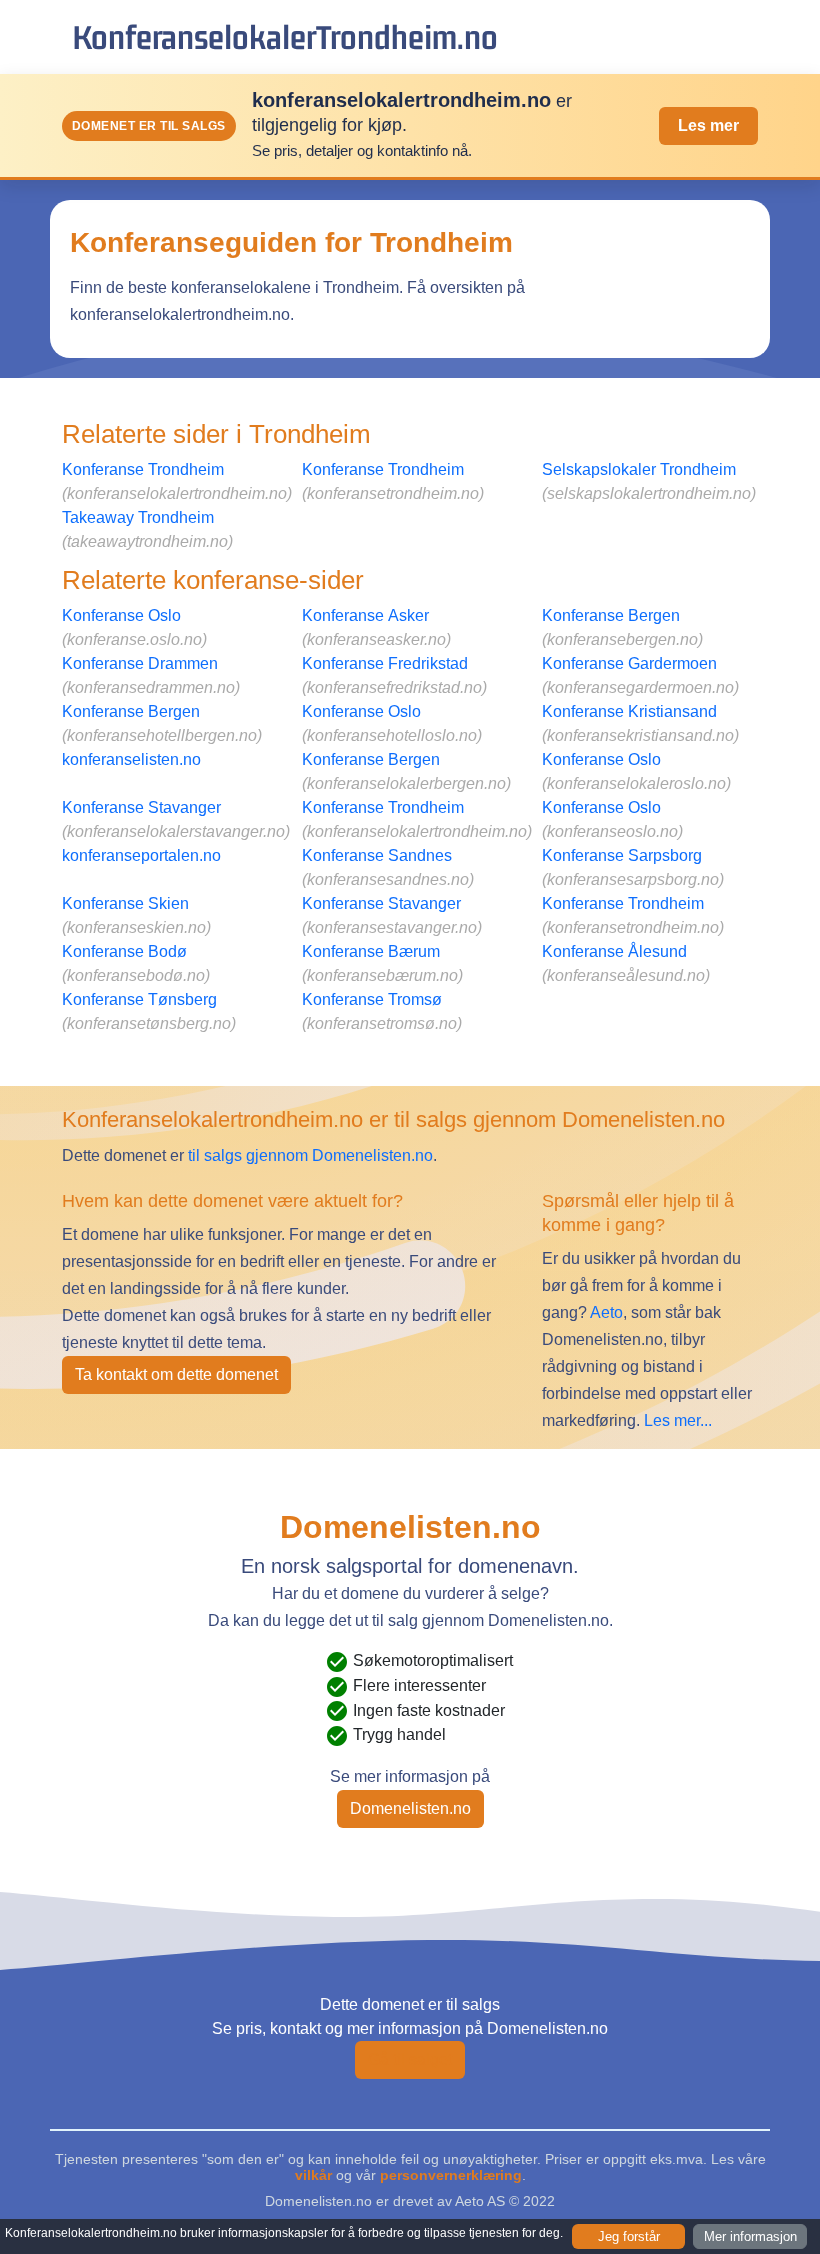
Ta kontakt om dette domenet (176, 1374)
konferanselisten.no (131, 759)
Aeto (605, 1312)
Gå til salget (410, 2059)
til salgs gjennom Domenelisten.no (310, 1155)
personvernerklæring (451, 2175)
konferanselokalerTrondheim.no (285, 36)
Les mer (708, 125)
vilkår (313, 2175)
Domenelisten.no (410, 1808)
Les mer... (678, 1420)
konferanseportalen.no (141, 855)
